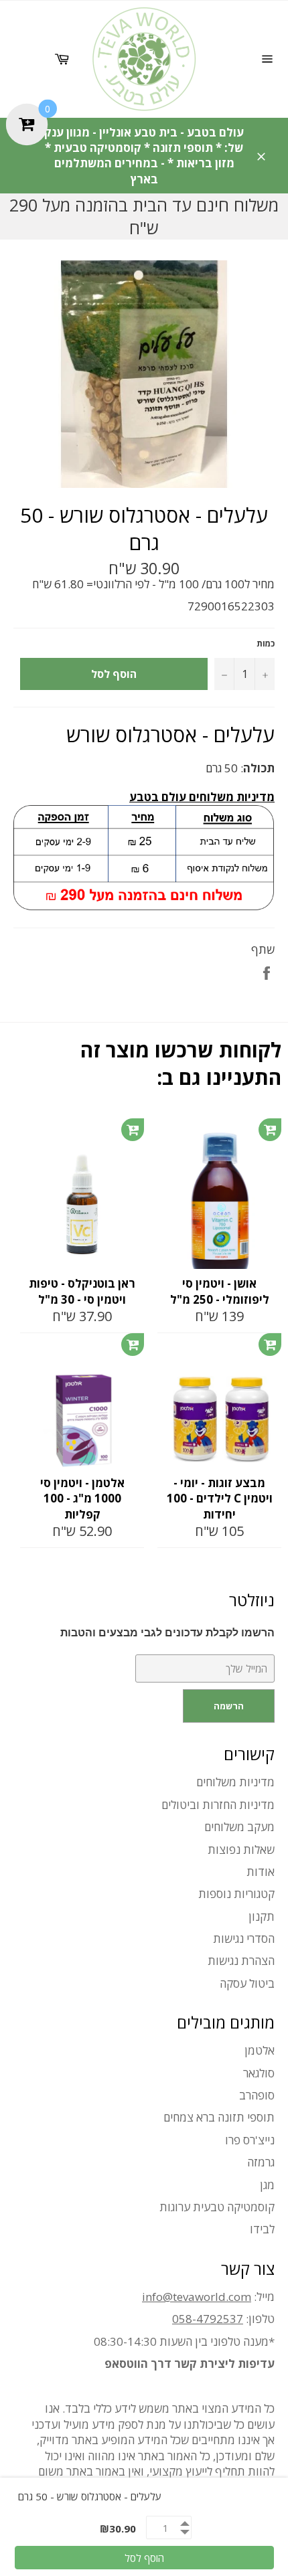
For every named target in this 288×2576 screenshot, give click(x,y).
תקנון (262, 1916)
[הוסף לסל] (133, 1130)
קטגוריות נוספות (236, 1894)
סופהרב (257, 2095)
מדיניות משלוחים (235, 1782)
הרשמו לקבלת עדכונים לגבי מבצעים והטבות (167, 1633)
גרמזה (261, 2162)
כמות (266, 644)
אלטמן (260, 2050)
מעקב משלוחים (239, 1827)
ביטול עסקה (247, 1983)
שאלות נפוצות (241, 1850)
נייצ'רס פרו (250, 2140)
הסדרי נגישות (244, 1939)
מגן (267, 2185)
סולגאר (259, 2073)
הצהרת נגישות (241, 1961)
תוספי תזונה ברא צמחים (219, 2117)
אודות (261, 1872)
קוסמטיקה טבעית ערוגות (217, 2207)
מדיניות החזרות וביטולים (218, 1805)
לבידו (262, 2229)
